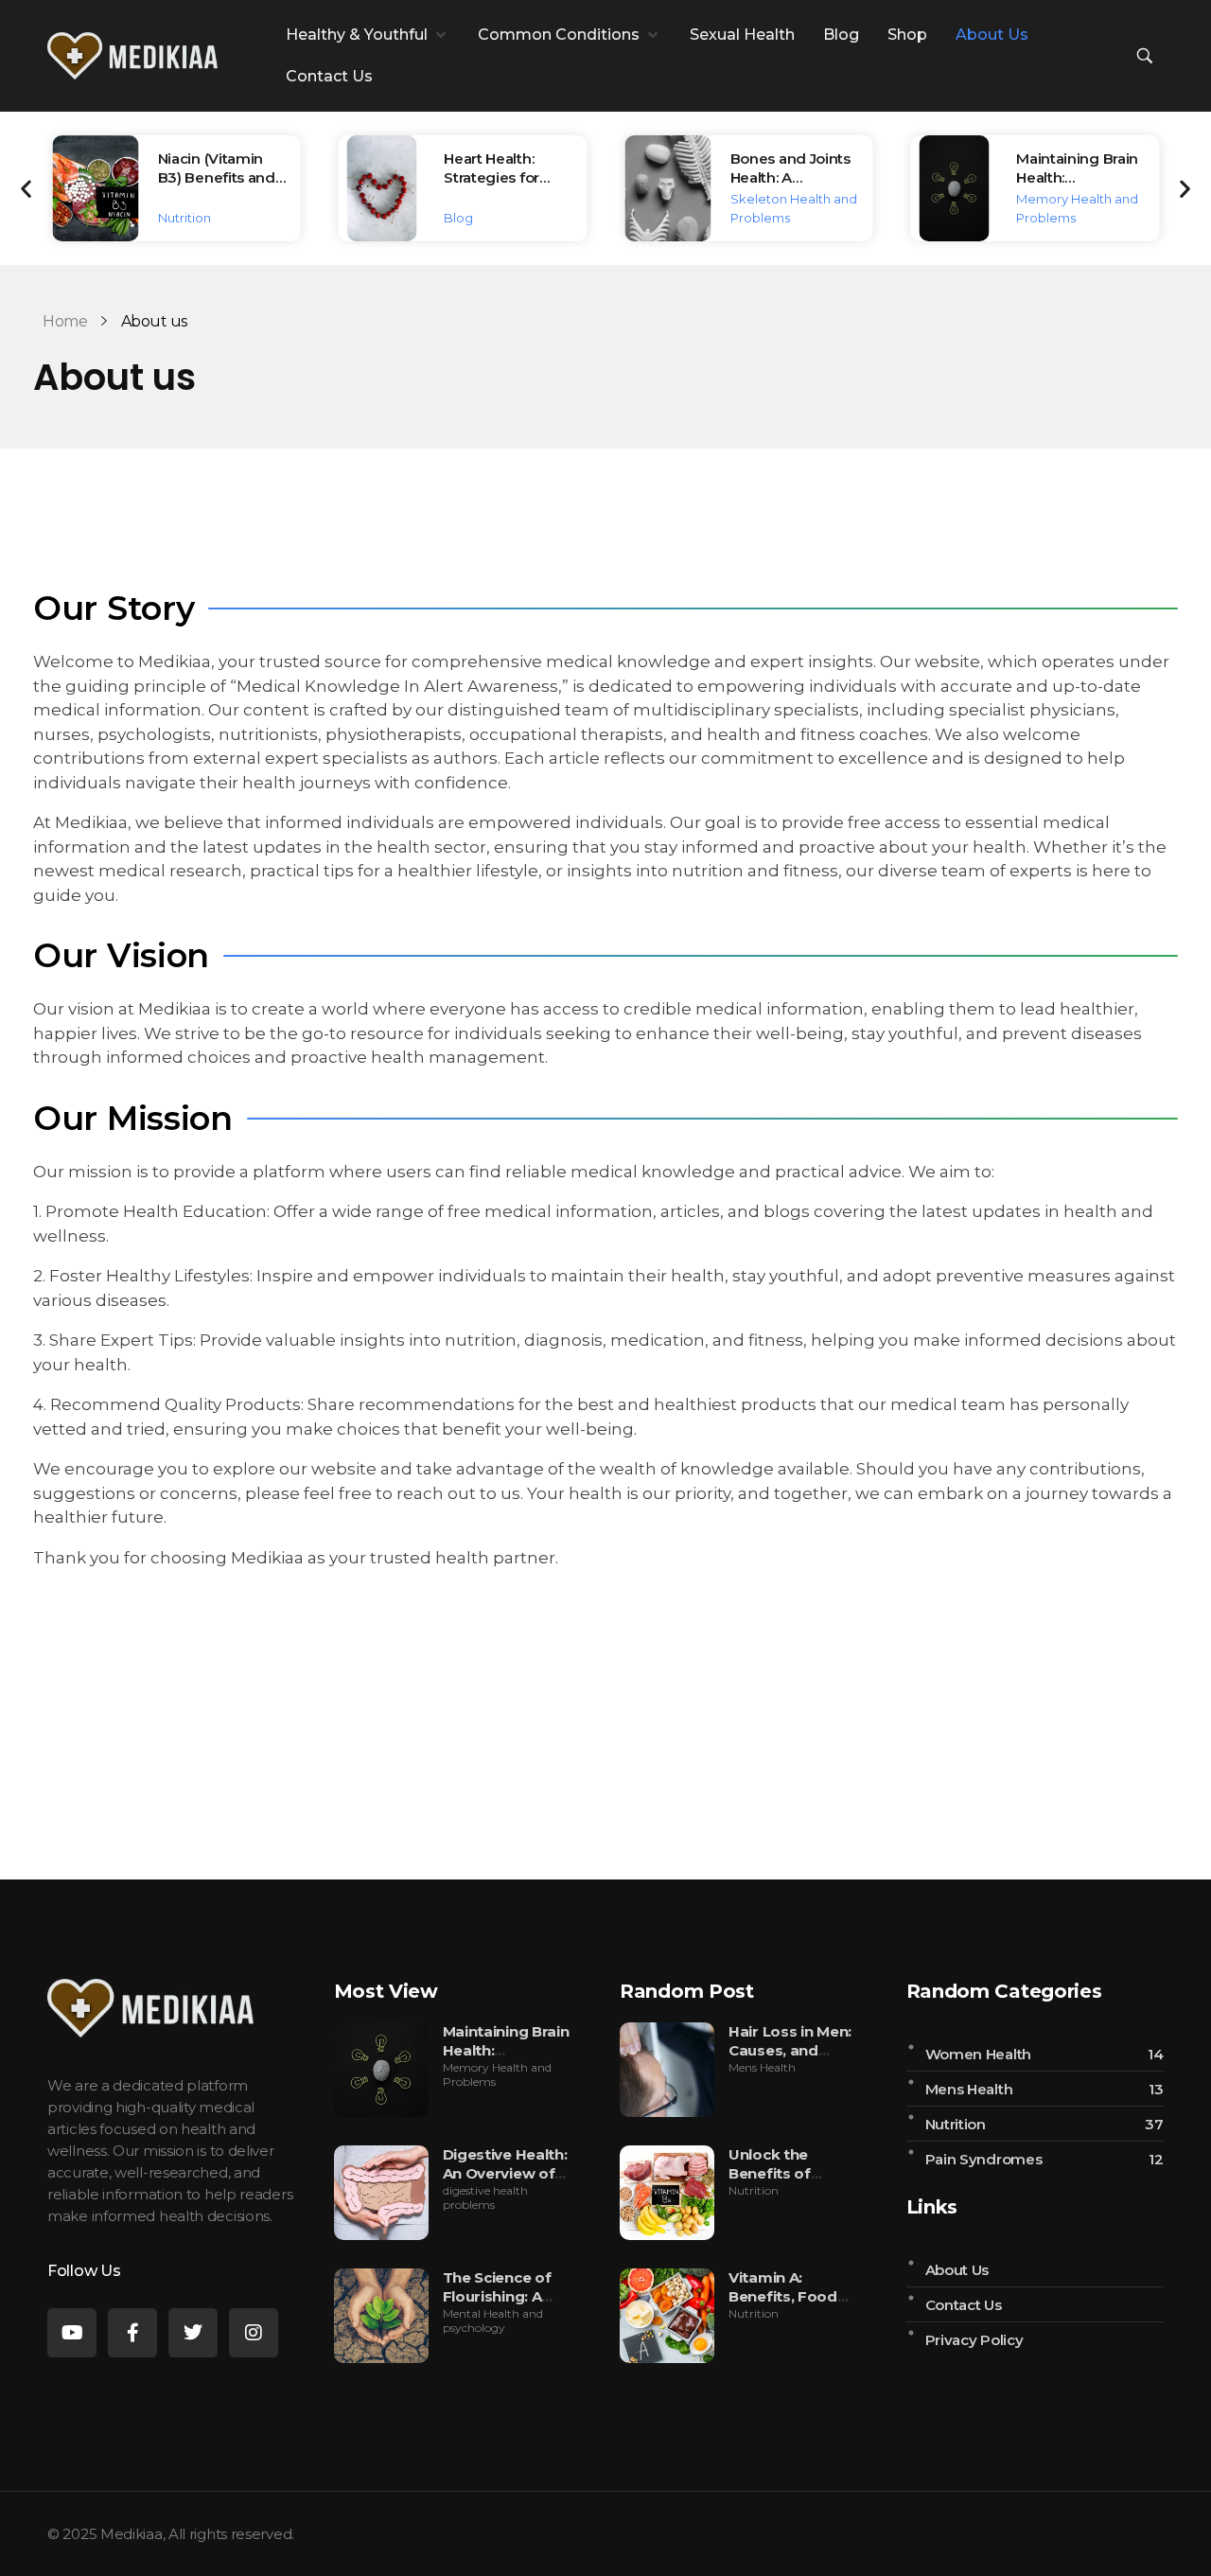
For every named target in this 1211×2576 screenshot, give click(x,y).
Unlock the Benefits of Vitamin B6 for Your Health (782, 2183)
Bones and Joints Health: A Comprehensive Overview (790, 187)
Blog (458, 218)
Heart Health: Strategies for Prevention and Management (499, 187)
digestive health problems (485, 2197)
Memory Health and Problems (497, 2074)
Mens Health (762, 2067)
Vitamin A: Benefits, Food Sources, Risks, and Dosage (784, 2306)
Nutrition (184, 218)
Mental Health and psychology (493, 2320)
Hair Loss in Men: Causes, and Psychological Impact (790, 2060)
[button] (368, 35)
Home (65, 321)
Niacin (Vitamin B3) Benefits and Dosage (217, 177)
